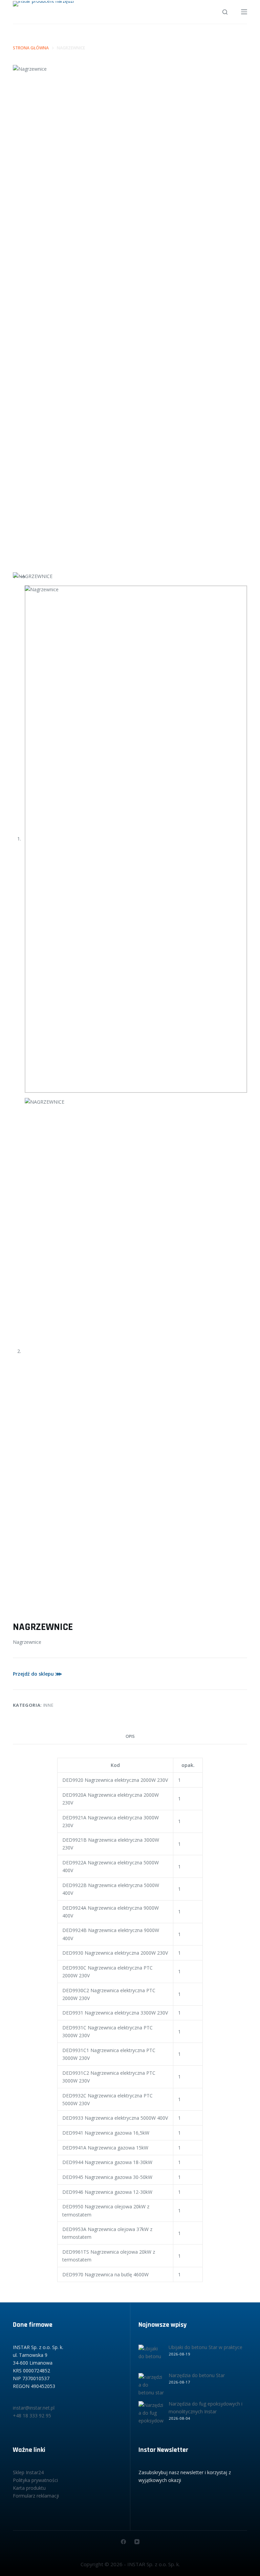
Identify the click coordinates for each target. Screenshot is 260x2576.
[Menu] (244, 12)
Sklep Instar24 (28, 2472)
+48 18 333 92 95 (32, 2416)
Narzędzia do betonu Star (197, 2375)
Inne (49, 1705)
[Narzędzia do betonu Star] (151, 2386)
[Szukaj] (225, 12)
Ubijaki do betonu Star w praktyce (205, 2347)
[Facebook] (123, 2542)
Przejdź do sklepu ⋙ (37, 1674)
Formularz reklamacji (36, 2496)
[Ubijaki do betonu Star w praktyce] (151, 2357)
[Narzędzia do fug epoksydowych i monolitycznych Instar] (151, 2414)
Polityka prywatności (35, 2480)
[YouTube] (137, 2542)
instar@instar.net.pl (34, 2408)
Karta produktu (29, 2488)
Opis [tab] (130, 1736)
